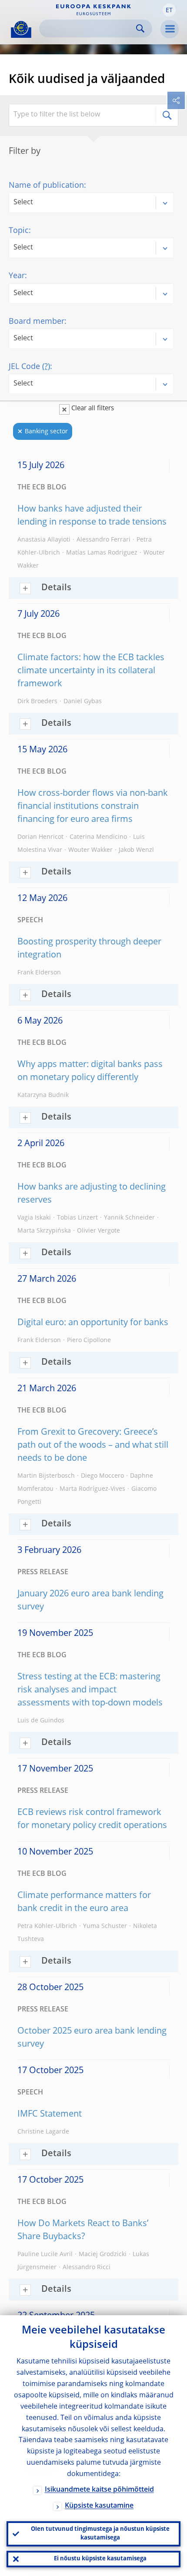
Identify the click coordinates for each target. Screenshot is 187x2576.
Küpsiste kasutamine (99, 2506)
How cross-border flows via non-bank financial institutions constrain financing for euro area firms (93, 807)
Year (17, 276)
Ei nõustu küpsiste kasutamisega (100, 2559)
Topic (19, 231)
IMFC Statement (50, 2114)
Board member (37, 322)
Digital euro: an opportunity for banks (93, 1323)
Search (140, 28)
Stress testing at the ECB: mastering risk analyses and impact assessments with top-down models (90, 1690)
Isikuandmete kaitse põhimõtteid (99, 2490)
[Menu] (170, 29)
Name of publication (46, 186)
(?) (46, 367)
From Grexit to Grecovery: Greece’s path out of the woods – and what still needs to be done (93, 1446)
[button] (169, 10)
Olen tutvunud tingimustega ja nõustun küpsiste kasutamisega (100, 2534)
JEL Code (29, 367)
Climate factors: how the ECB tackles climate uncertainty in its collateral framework (91, 671)
